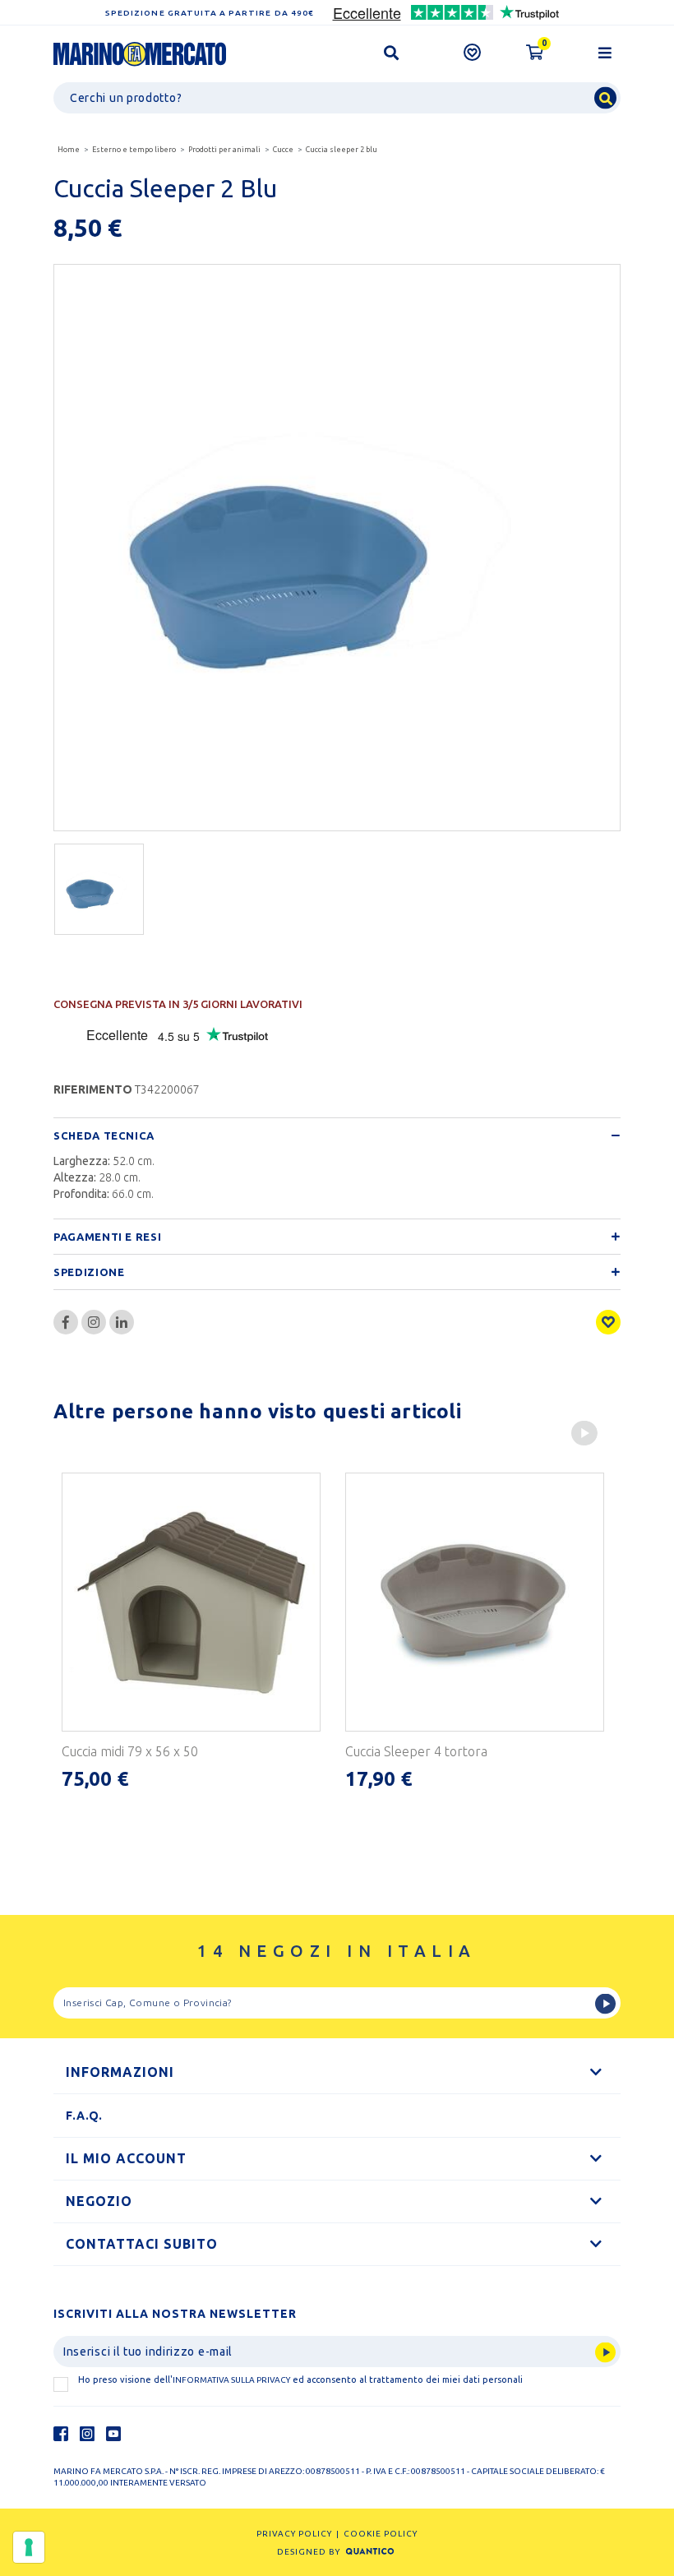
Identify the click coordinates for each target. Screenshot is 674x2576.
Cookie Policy (381, 2534)
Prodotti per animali (224, 150)
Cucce (283, 150)
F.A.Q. (84, 2116)
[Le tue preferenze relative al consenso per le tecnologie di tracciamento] (29, 2547)
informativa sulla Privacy (231, 2380)
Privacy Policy (294, 2534)
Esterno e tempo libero (134, 150)
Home (69, 150)
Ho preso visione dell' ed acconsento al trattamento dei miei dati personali (300, 2379)
